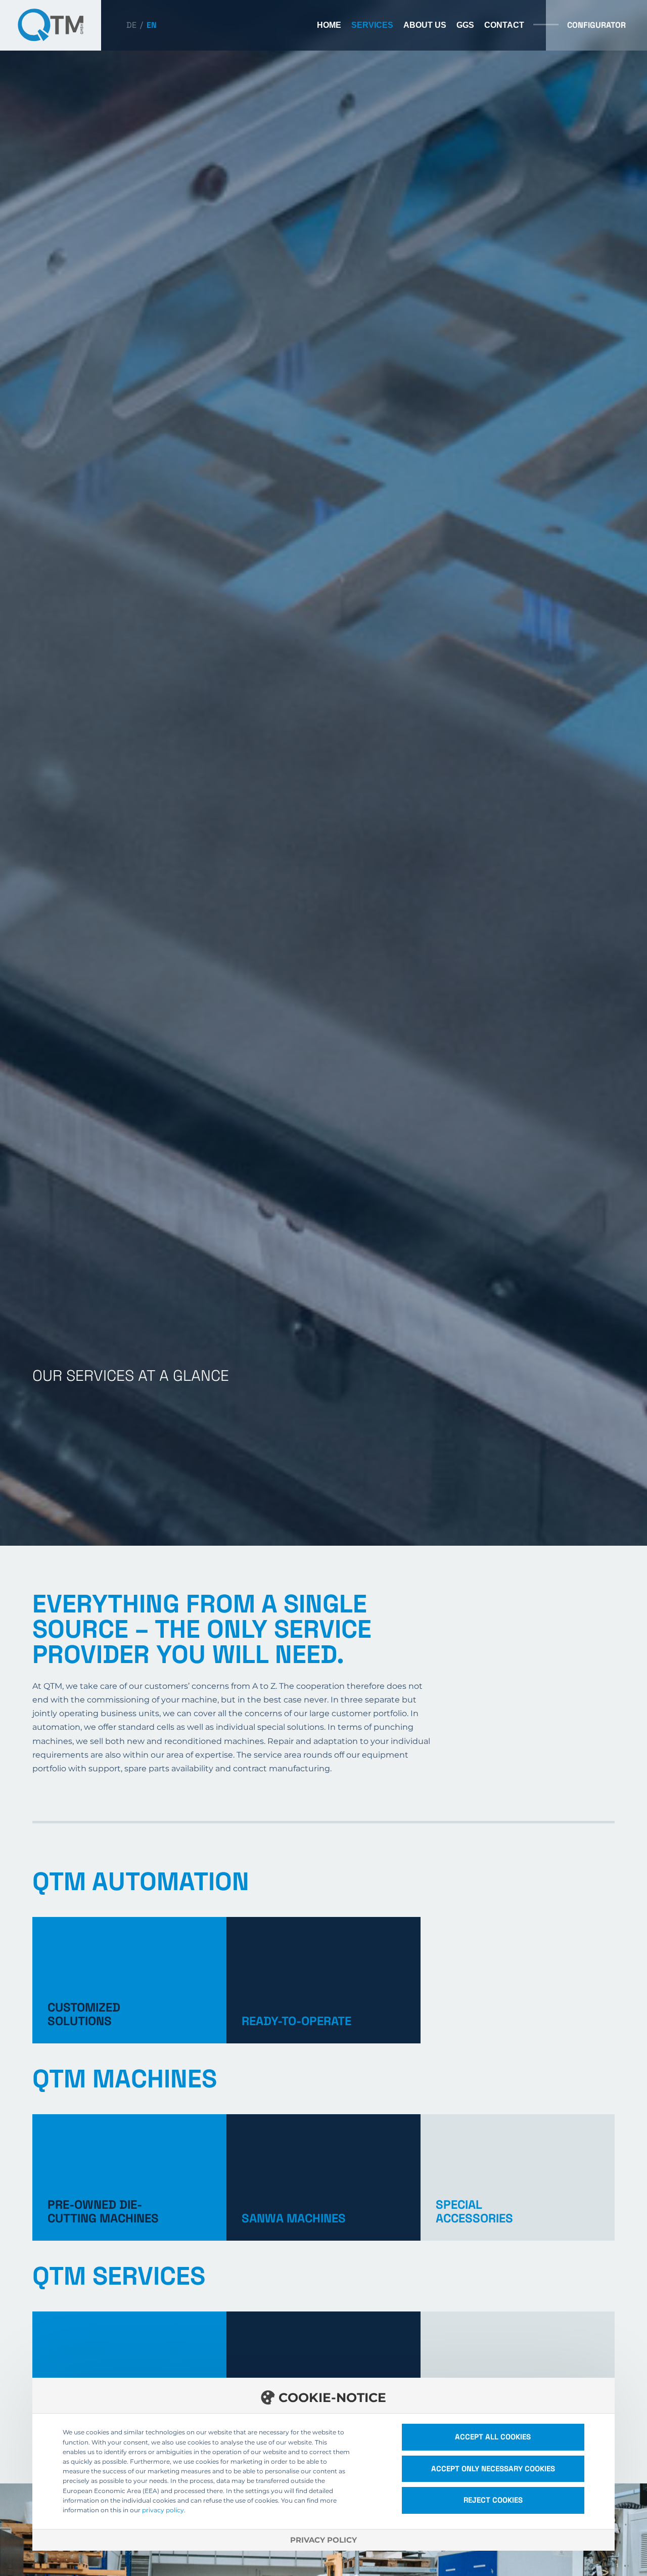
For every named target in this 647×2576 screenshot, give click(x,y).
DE (131, 25)
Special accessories (518, 2177)
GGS (465, 25)
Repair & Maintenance (129, 2375)
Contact (504, 25)
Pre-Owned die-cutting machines (129, 2177)
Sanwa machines (323, 2177)
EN (152, 25)
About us (425, 25)
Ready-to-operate (323, 1980)
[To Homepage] (51, 25)
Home (329, 25)
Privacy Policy (323, 2540)
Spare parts (323, 2375)
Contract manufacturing (518, 2375)
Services (372, 25)
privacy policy (163, 2510)
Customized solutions (129, 1980)
